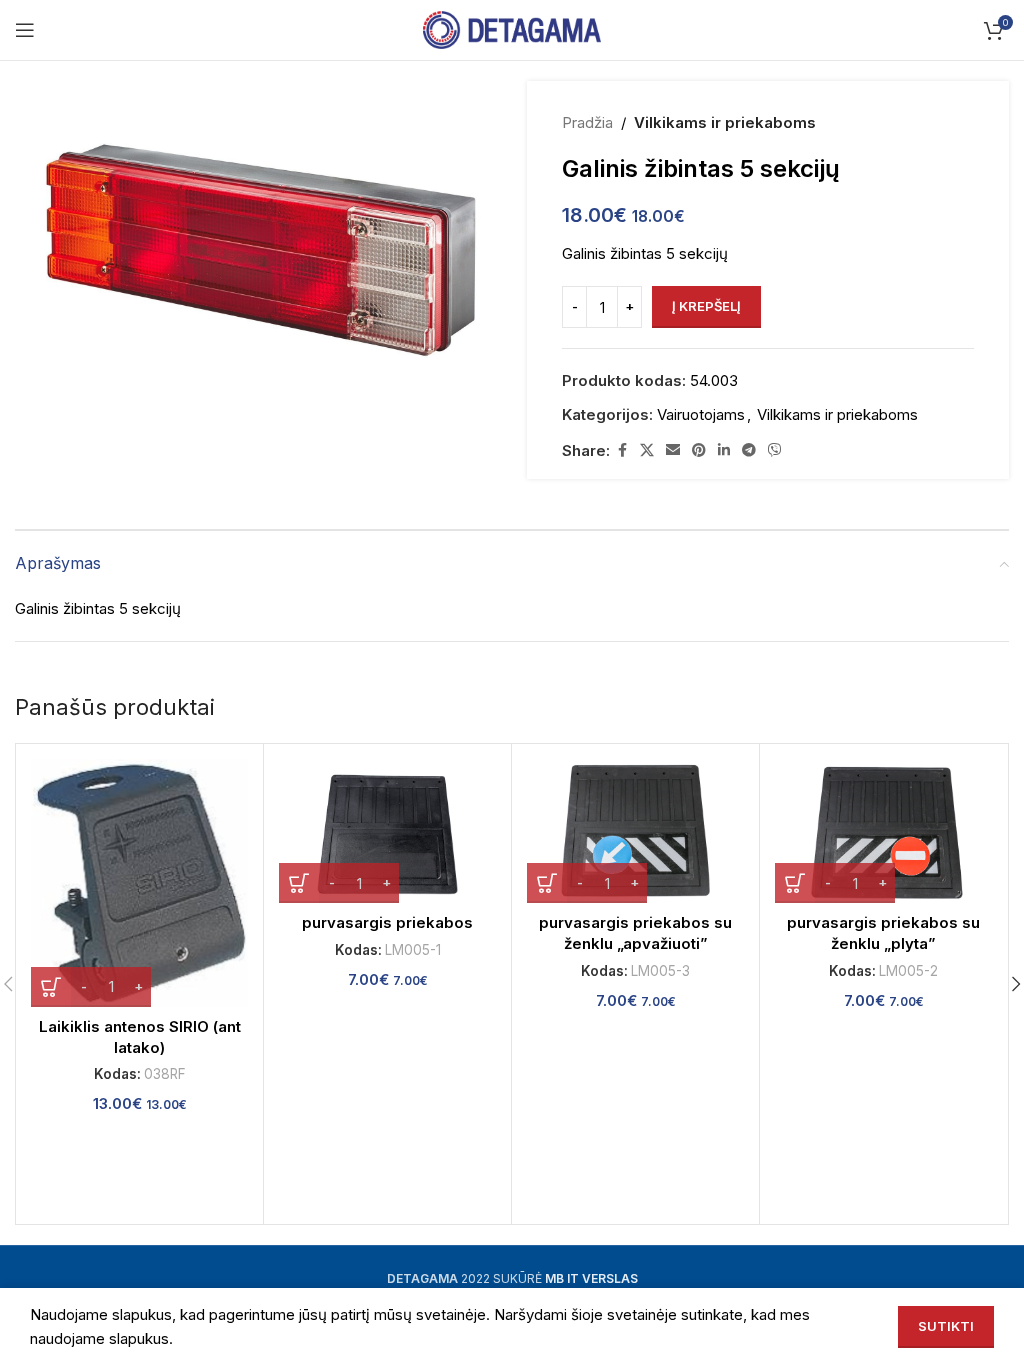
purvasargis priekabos (387, 922)
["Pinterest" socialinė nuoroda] (699, 450)
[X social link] (647, 450)
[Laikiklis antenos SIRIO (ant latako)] (139, 883)
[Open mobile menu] (25, 30)
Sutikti (946, 1326)
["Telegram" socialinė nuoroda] (749, 450)
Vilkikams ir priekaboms (725, 122)
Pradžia (587, 122)
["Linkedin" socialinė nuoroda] (724, 450)
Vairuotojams (701, 414)
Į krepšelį (706, 306)
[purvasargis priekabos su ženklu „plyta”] (883, 831)
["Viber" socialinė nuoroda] (775, 450)
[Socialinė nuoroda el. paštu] (673, 450)
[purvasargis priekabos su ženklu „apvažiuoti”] (635, 831)
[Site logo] (512, 28)
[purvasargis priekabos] (387, 831)
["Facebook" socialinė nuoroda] (622, 450)
